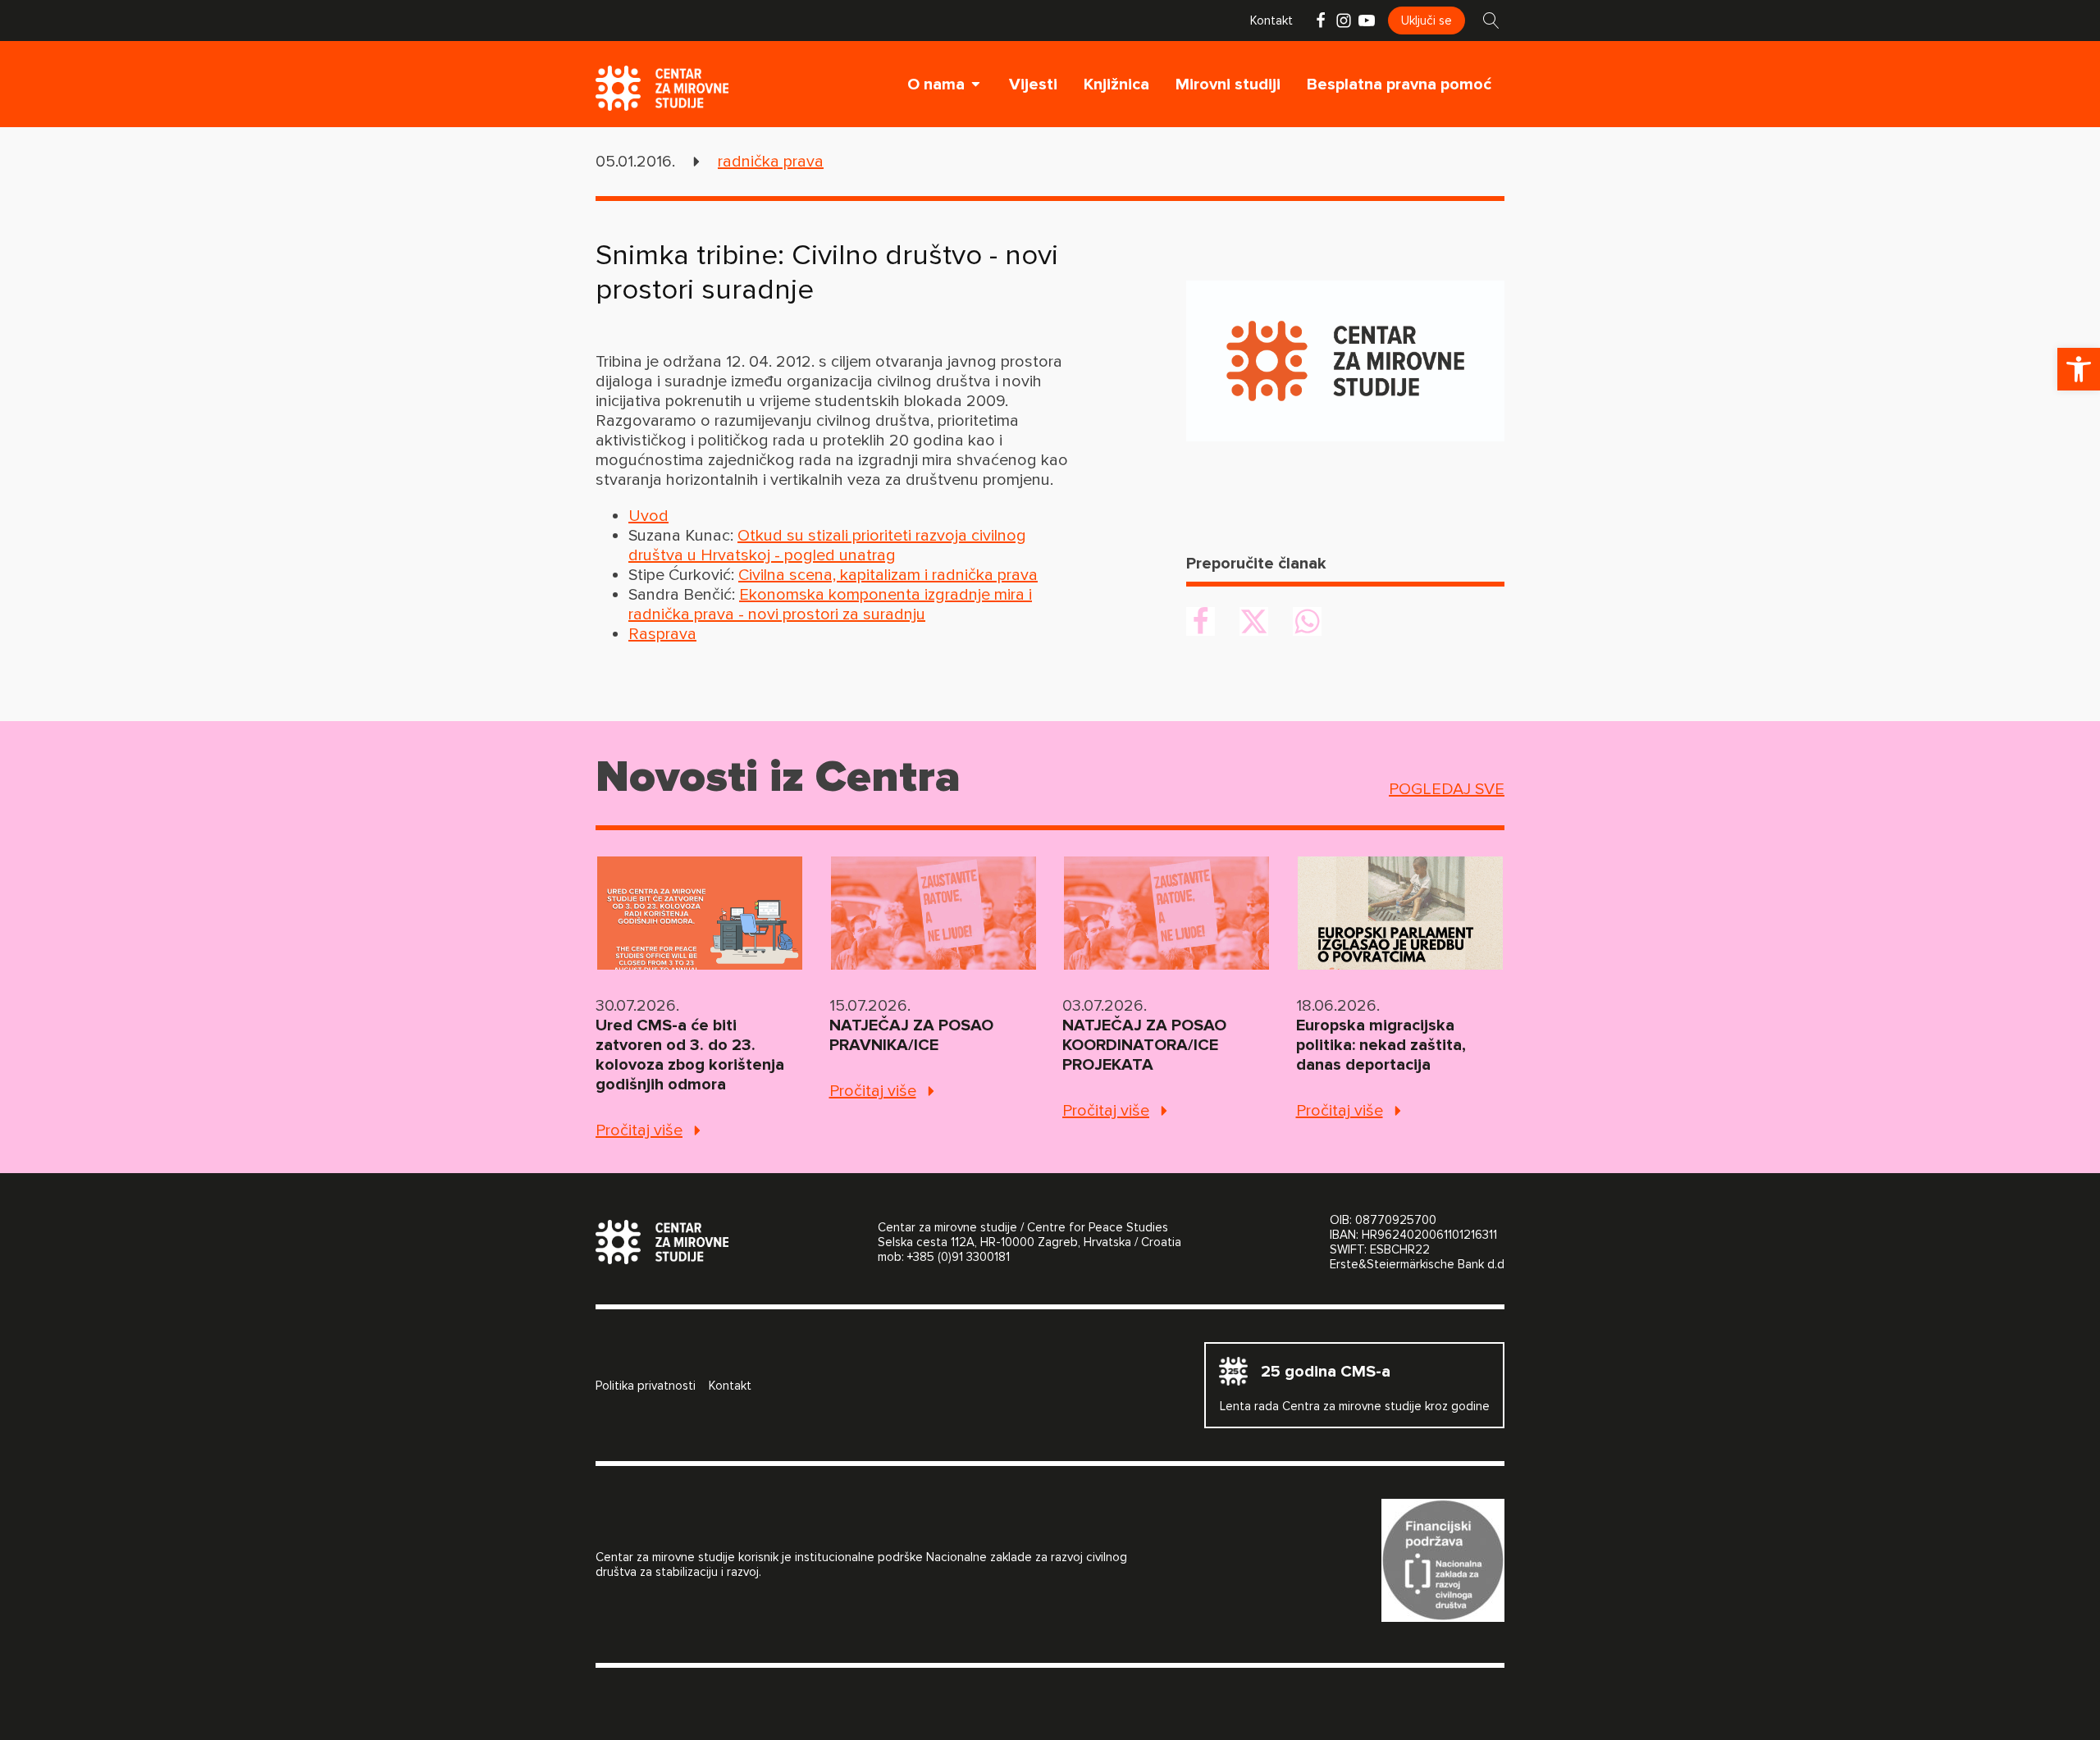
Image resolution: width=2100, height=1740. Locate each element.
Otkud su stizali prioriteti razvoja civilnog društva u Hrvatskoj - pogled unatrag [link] (827, 546)
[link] (2079, 369)
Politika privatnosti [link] (646, 1386)
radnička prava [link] (771, 162)
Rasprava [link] (662, 634)
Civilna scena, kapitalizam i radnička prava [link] (888, 575)
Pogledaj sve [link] (1447, 789)
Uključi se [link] (1427, 21)
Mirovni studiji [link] (1228, 84)
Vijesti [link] (1033, 84)
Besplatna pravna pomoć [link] (1399, 84)
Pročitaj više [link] (639, 1130)
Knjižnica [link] (1116, 84)
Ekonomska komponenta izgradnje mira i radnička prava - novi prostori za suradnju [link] (830, 605)
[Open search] (1491, 21)
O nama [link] (936, 84)
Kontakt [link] (1271, 21)
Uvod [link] (648, 516)
